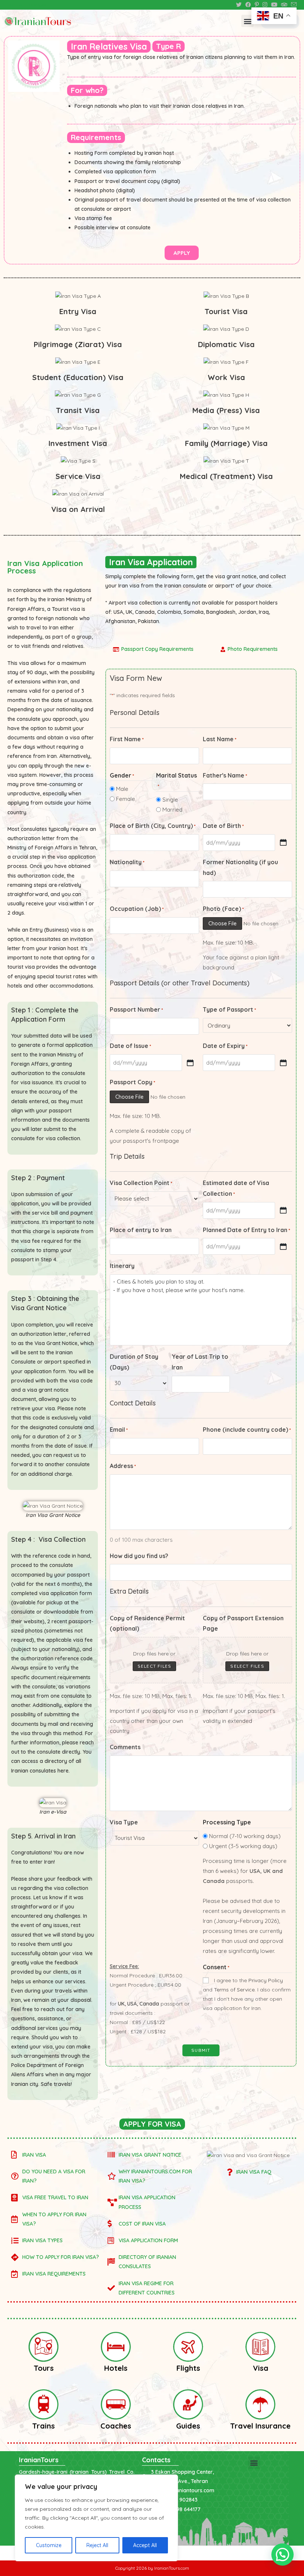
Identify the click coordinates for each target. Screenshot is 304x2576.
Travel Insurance (260, 2426)
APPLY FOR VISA (152, 2124)
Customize (49, 2545)
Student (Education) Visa (78, 377)
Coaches (116, 2426)
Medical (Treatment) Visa (226, 476)
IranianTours (39, 2460)
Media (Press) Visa (226, 410)
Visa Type (124, 1822)
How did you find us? (139, 1556)
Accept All (145, 2545)
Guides (188, 2426)
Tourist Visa (226, 311)
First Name (127, 739)
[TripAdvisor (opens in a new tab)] (284, 5)
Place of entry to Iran (141, 1230)
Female (125, 799)
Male (122, 789)
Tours (44, 2368)
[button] (247, 21)
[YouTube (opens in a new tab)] (274, 5)
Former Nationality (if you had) (240, 867)
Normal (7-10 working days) (245, 1836)
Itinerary (122, 1266)
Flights (188, 2368)
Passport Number (136, 1009)
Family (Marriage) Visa (226, 443)
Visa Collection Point (141, 1183)
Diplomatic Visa (226, 344)
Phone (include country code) (247, 1430)
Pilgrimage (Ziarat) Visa (78, 344)
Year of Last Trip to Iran (200, 1362)
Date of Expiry (225, 1046)
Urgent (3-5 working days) (243, 1846)
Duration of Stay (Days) (134, 1362)
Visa (261, 2368)
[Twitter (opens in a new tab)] (239, 5)
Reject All (97, 2545)
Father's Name (225, 775)
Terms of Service (234, 1990)
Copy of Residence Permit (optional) (147, 1623)
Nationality (127, 862)
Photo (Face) (223, 909)
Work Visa (226, 377)
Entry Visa (78, 311)
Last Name (220, 739)
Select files (154, 1666)
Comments (125, 1747)
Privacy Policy (266, 1980)
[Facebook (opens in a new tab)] (248, 5)
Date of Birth (223, 826)
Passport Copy (133, 1082)
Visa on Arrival (78, 509)
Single (170, 800)
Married (172, 810)
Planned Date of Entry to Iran (247, 1230)
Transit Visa (78, 410)
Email (119, 1430)
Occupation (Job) (137, 909)
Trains (44, 2426)
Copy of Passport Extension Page (243, 1623)
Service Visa (78, 476)
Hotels (116, 2368)
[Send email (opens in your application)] (293, 5)
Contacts (156, 2460)
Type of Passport (229, 1009)
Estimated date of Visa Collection (236, 1188)
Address (123, 1466)
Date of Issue (130, 1046)
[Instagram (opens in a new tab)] (265, 5)
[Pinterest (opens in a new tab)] (257, 5)
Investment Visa (78, 443)
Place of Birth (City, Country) (153, 826)
